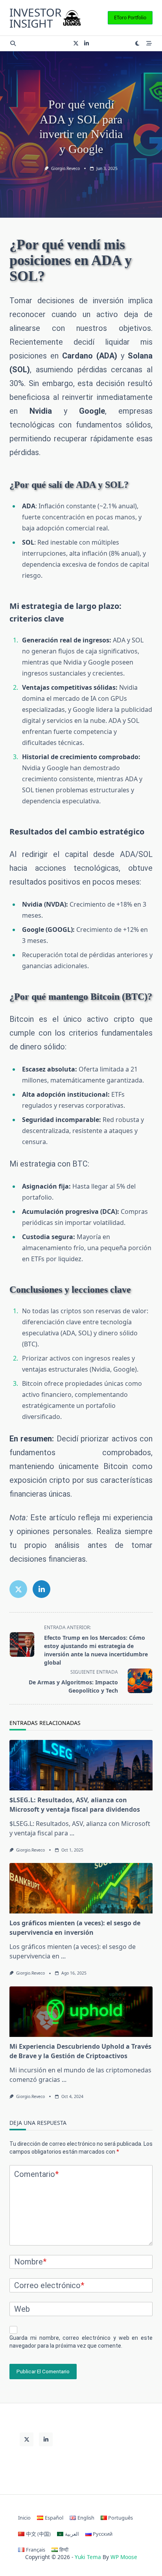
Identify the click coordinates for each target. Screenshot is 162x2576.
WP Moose (124, 2557)
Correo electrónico (49, 2285)
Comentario (36, 2174)
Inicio (24, 2518)
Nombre (30, 2262)
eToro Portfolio (130, 18)
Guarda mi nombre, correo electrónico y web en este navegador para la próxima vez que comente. (81, 2342)
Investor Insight (35, 18)
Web (22, 2309)
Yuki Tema (88, 2557)
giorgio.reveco (65, 168)
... (72, 1833)
